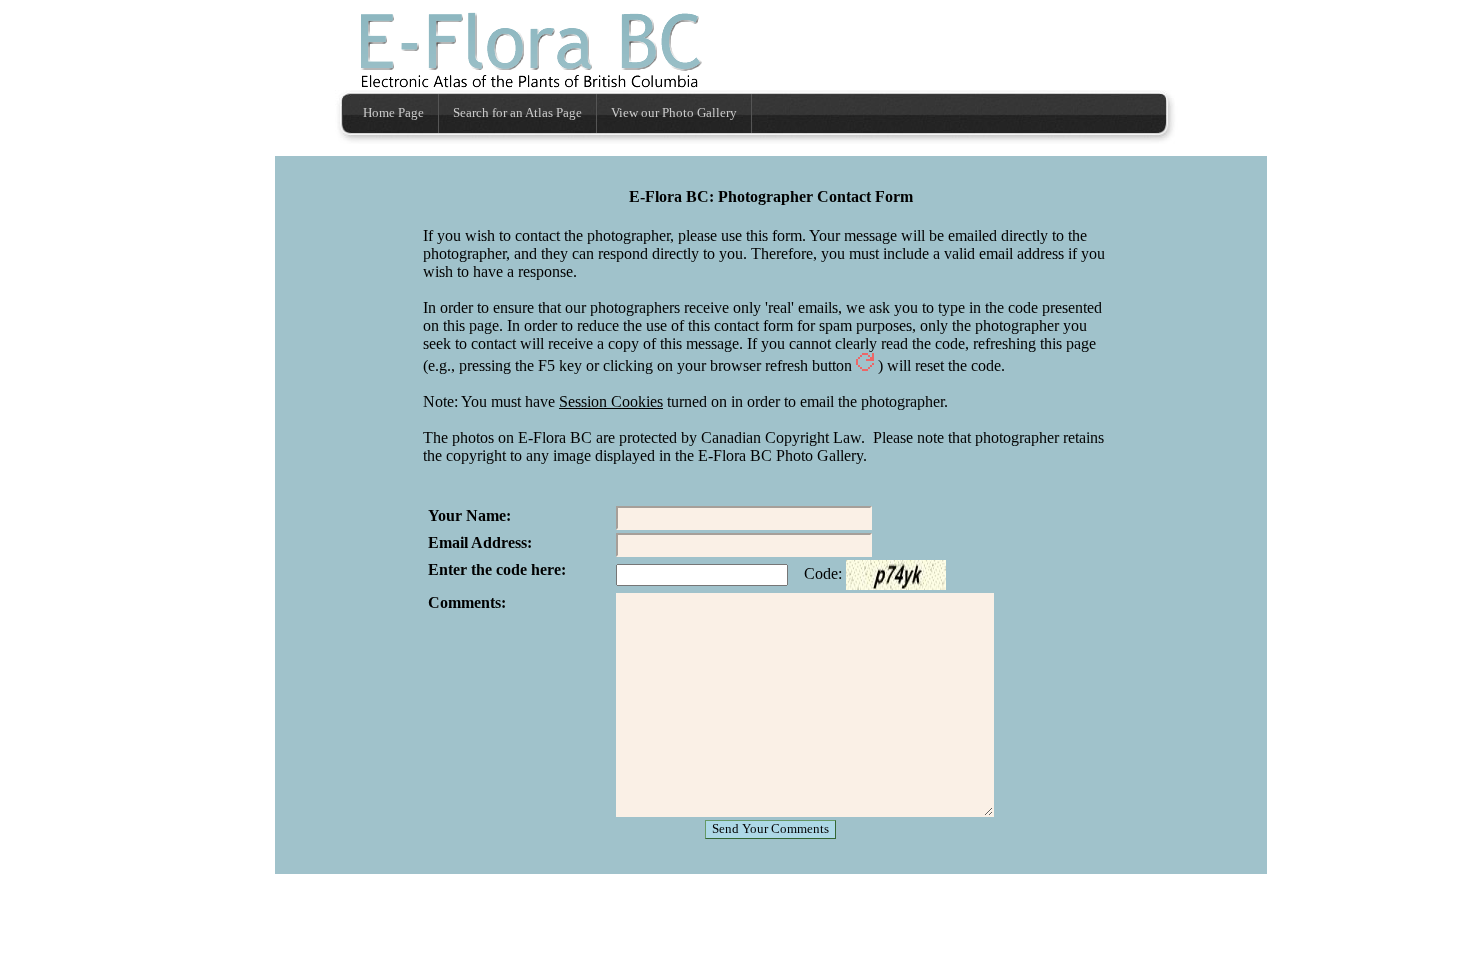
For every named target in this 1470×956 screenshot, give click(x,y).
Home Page (393, 113)
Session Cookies (611, 401)
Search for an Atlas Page (517, 113)
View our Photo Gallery (674, 113)
